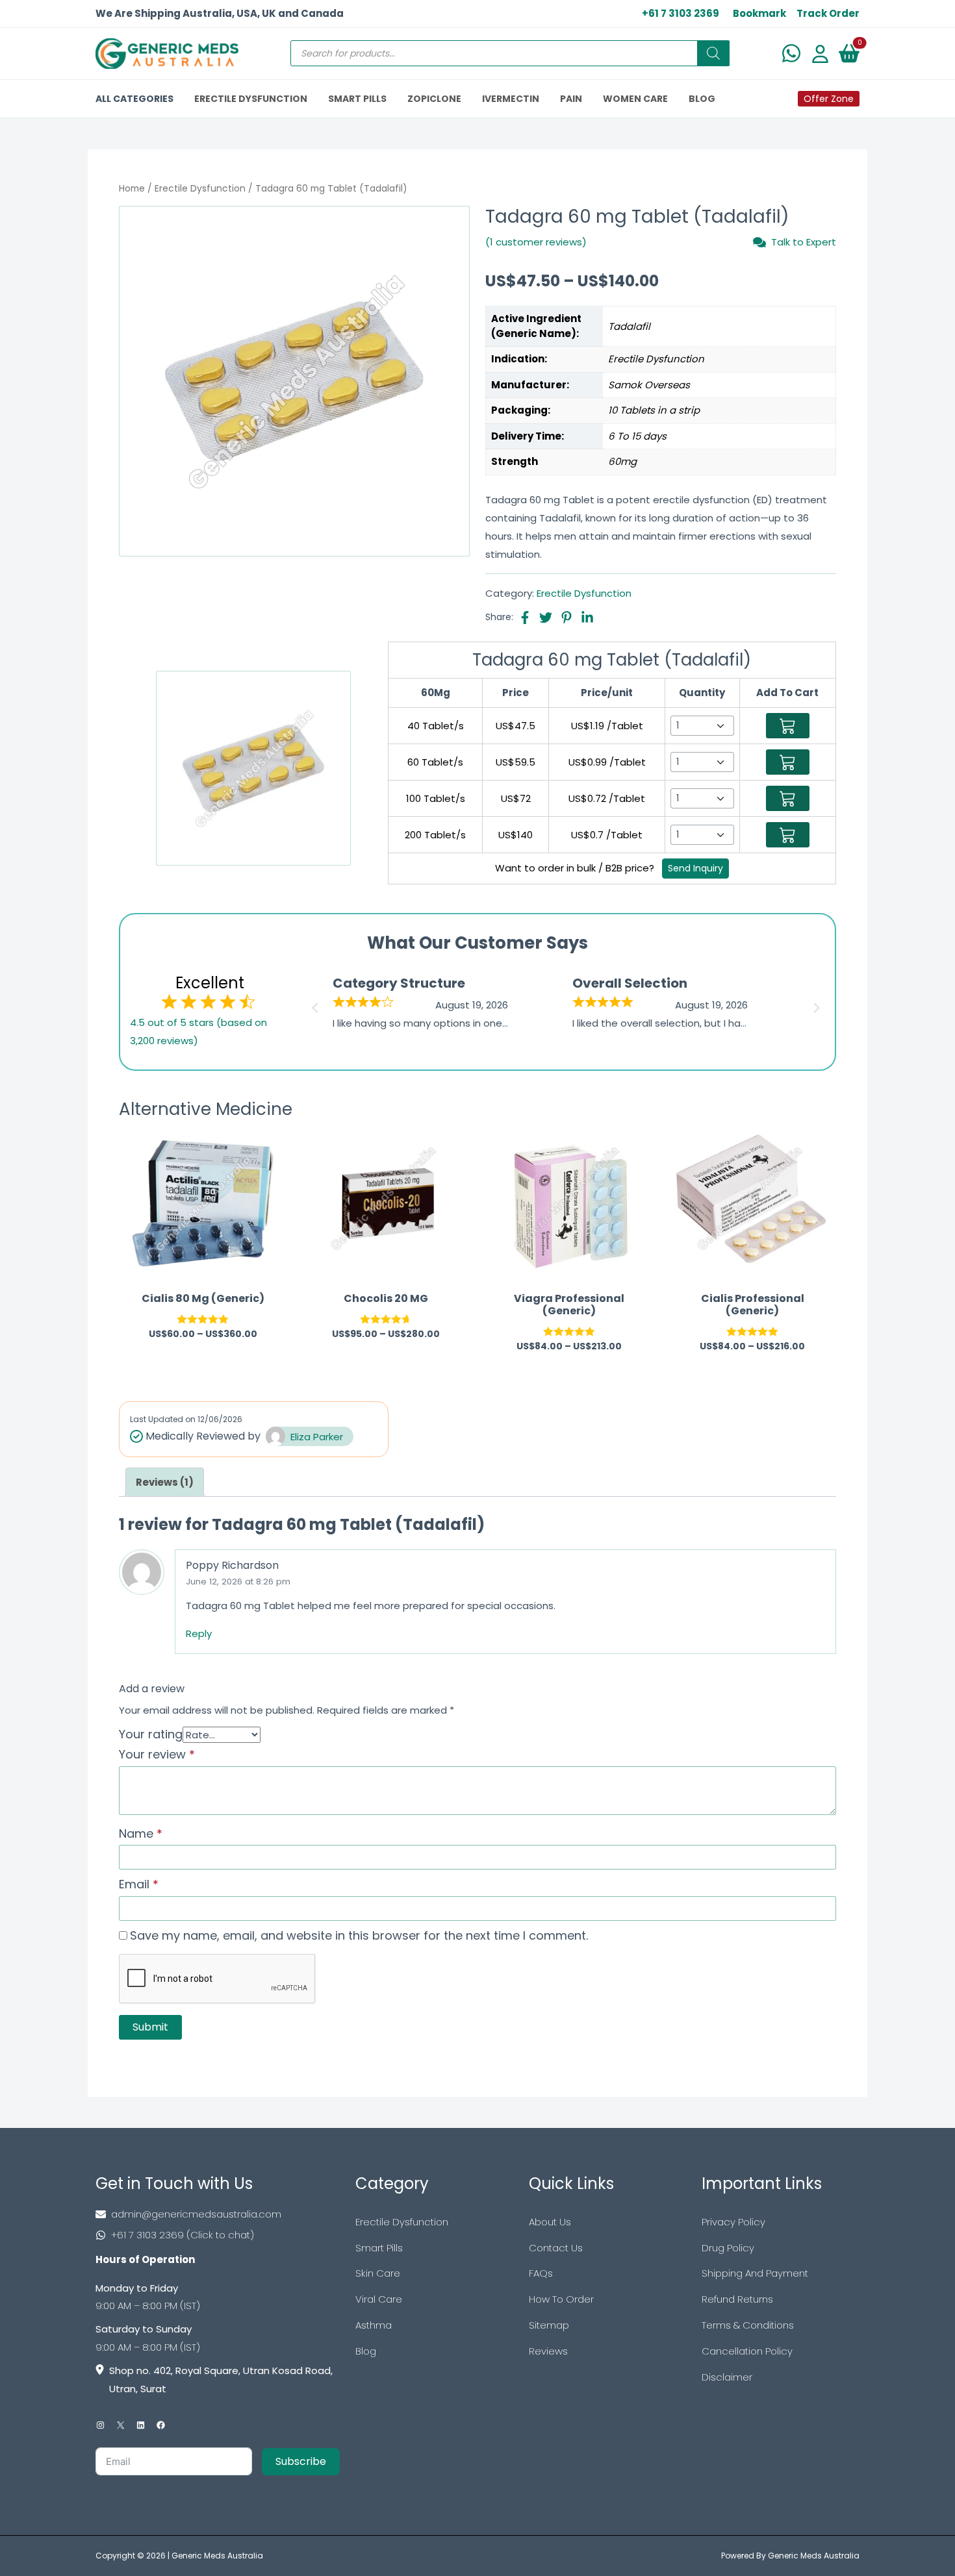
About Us (550, 2222)
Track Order (828, 13)
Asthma (374, 2325)
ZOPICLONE (434, 99)
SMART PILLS (357, 99)
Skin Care (378, 2273)
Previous (313, 1004)
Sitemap (549, 2325)
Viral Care (379, 2299)
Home (132, 189)
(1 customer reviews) (536, 242)
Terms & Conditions (748, 2325)
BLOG (702, 99)
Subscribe (301, 2461)
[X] (121, 2425)
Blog (366, 2351)
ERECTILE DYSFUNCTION (251, 99)
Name (141, 1833)
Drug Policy (728, 2248)
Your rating (151, 1734)
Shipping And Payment (755, 2273)
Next (819, 1004)
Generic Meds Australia (217, 2556)
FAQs (541, 2273)
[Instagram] (100, 2425)
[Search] (713, 53)
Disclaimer (727, 2377)
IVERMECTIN (511, 99)
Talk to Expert (804, 242)
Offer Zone (829, 99)
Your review (157, 1754)
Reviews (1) (165, 1482)
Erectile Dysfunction (200, 189)
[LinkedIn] (141, 2425)
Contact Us (556, 2248)
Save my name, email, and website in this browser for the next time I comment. (359, 1935)
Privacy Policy (733, 2222)
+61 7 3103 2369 (681, 13)
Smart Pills (379, 2248)
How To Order (561, 2299)
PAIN (571, 99)
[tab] (165, 1482)
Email (139, 1884)
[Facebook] (161, 2425)
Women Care (635, 99)
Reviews (548, 2351)
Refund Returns (737, 2299)
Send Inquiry (695, 868)
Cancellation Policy (747, 2351)
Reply (199, 1633)
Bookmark (759, 13)
